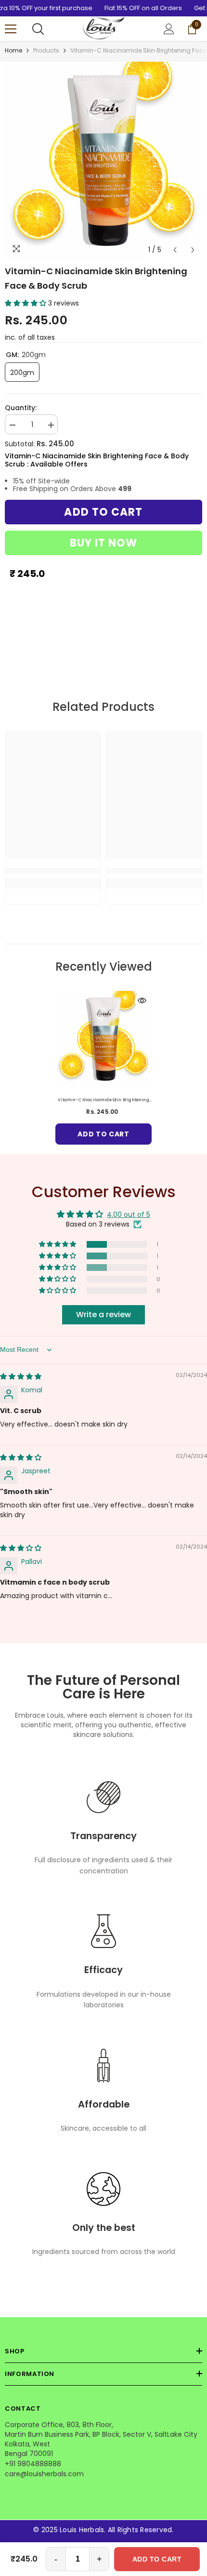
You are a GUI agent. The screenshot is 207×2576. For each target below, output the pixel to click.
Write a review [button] (103, 1315)
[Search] (38, 29)
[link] (53, 871)
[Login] (169, 29)
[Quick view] (142, 1001)
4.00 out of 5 (129, 1215)
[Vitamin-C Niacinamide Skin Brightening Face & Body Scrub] (103, 1039)
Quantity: (21, 408)
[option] (103, 160)
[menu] (11, 29)
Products (46, 50)
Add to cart (103, 512)
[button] (175, 250)
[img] (21, 1376)
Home (13, 50)
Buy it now (104, 543)
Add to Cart (157, 2559)
